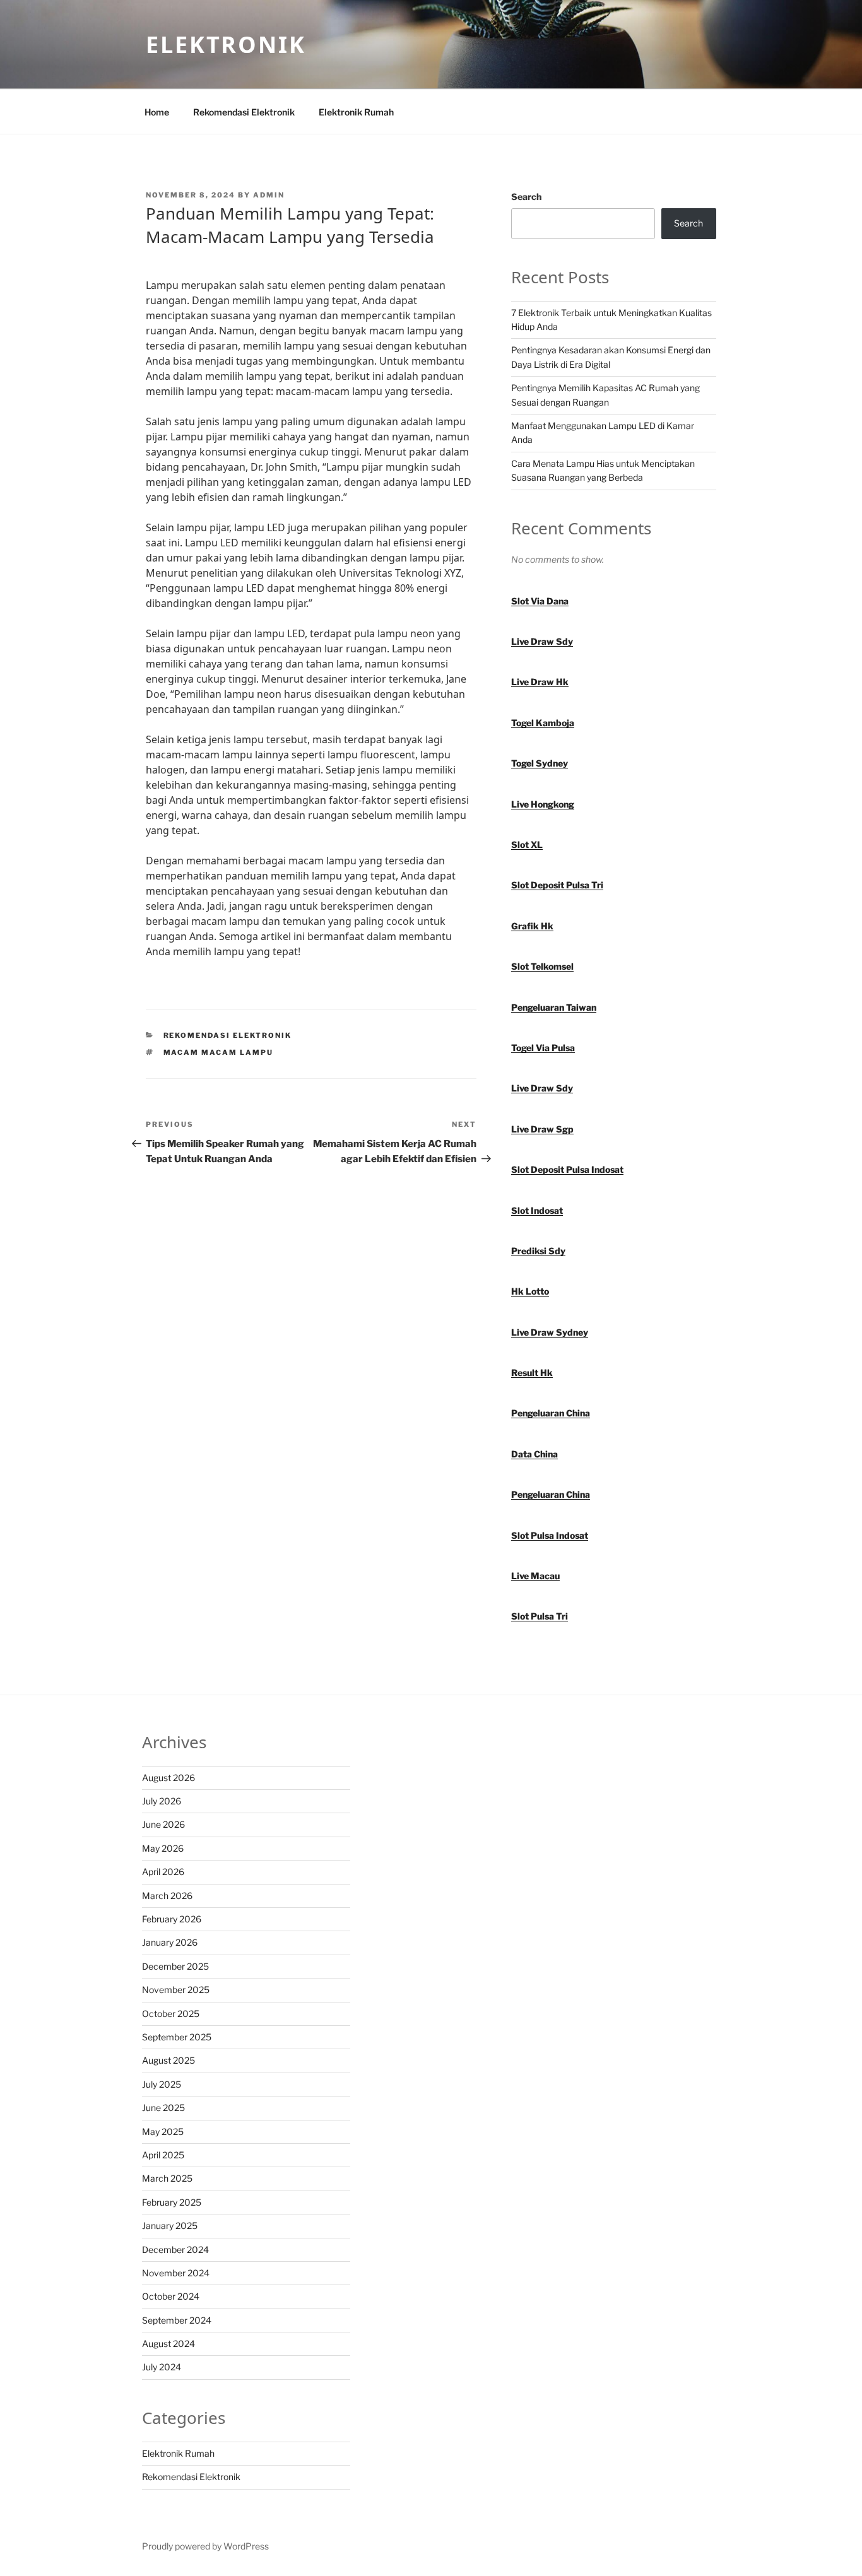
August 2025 (168, 2060)
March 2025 (167, 2178)
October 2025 (171, 2014)
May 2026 (163, 1848)
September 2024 (177, 2320)
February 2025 (172, 2202)
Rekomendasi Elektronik (244, 112)
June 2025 (163, 2108)
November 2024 (176, 2273)
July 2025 (162, 2084)
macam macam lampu (219, 1052)
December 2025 (175, 1966)
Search (526, 197)
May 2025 (163, 2132)
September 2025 (177, 2037)
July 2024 (162, 2367)
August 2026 (168, 1778)
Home (157, 112)
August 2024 (168, 2344)
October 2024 (171, 2296)
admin (269, 195)
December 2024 (175, 2250)
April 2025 (163, 2155)
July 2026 (162, 1801)
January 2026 (170, 1942)
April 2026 (163, 1872)
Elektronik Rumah (356, 112)
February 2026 (172, 1919)
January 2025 (170, 2226)
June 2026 (163, 1824)
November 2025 (176, 1990)
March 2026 (167, 1896)
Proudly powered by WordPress (205, 2546)
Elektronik (226, 44)
